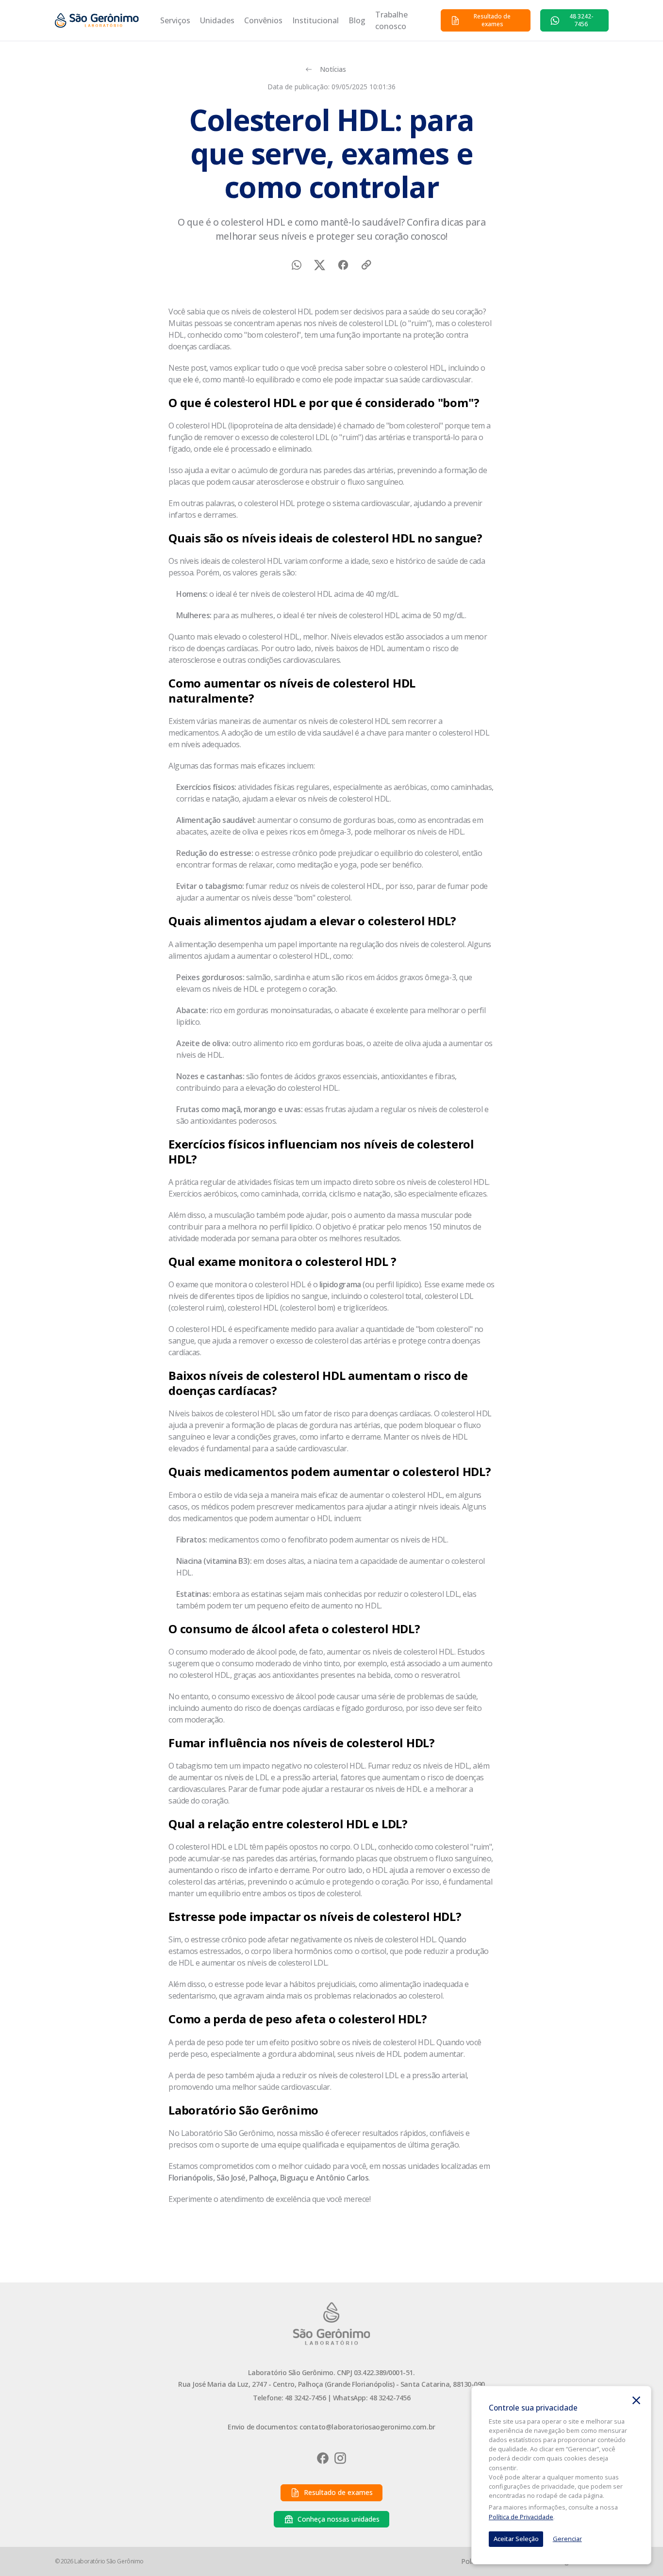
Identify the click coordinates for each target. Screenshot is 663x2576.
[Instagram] (340, 2458)
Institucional (315, 20)
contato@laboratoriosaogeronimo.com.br (367, 2427)
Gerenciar (567, 2539)
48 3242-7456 (305, 2398)
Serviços (175, 20)
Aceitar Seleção (516, 2539)
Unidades (217, 20)
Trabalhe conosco (391, 20)
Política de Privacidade (521, 2517)
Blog (357, 20)
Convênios (263, 20)
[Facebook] (323, 2458)
